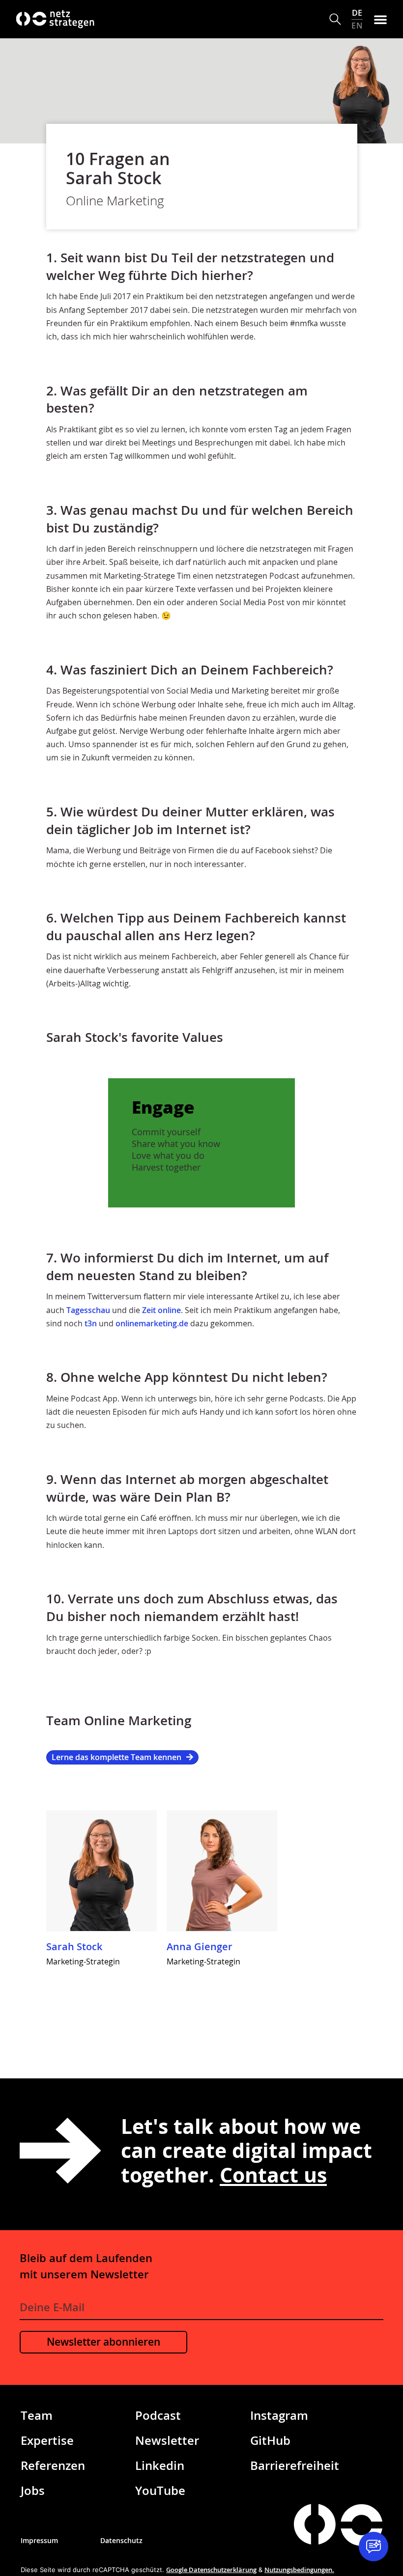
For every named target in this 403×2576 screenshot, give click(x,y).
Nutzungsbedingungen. (299, 2570)
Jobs (33, 2490)
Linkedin (160, 2465)
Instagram (279, 2415)
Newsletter (167, 2440)
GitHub (270, 2440)
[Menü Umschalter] (380, 19)
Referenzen (53, 2465)
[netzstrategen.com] (315, 2524)
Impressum (39, 2540)
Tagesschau (88, 1310)
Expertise (47, 2440)
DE (357, 13)
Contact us (273, 2175)
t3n (91, 1323)
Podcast (158, 2415)
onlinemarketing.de (152, 1323)
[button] (335, 19)
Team (37, 2415)
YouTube (160, 2490)
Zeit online (161, 1310)
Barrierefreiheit (295, 2465)
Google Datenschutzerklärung (211, 2570)
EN (357, 25)
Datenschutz (121, 2540)
